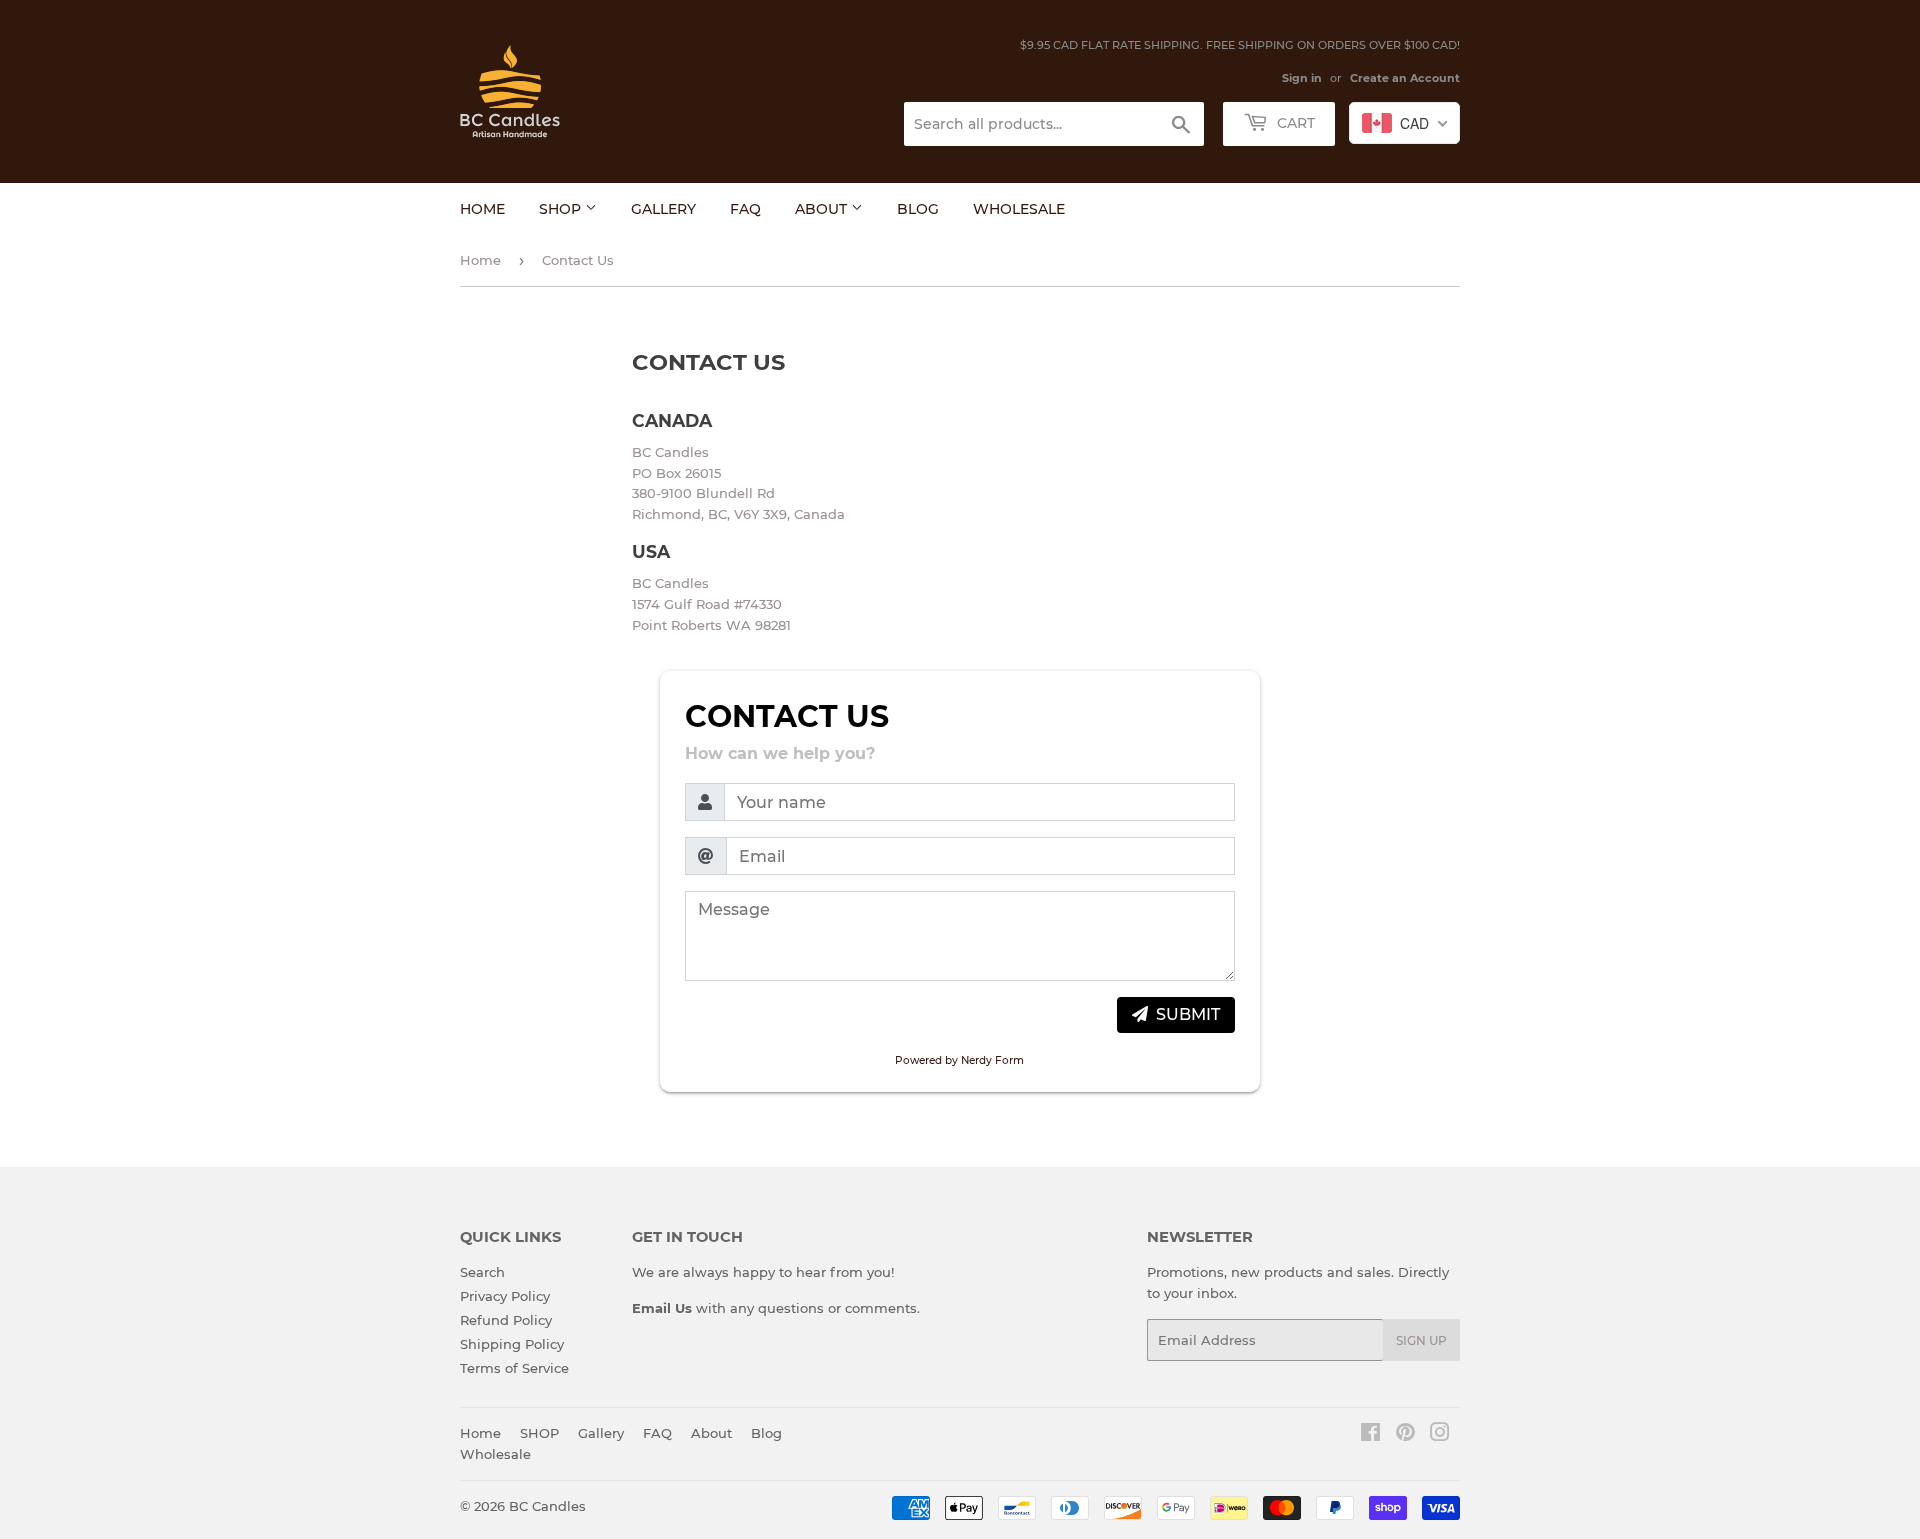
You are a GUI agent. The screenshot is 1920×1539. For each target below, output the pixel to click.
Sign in (1302, 78)
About (823, 209)
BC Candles (547, 1506)
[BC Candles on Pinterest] (1405, 1435)
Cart (1294, 123)
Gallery (663, 209)
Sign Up (1421, 1340)
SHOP (562, 209)
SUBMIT (1188, 1014)
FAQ (745, 209)
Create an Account (1405, 78)
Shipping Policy (512, 1344)
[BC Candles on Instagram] (1440, 1435)
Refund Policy (506, 1320)
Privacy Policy (505, 1296)
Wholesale (1019, 209)
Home (482, 209)
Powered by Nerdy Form (959, 1060)
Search (482, 1272)
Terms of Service (514, 1368)
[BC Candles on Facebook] (1370, 1435)
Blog (918, 209)
